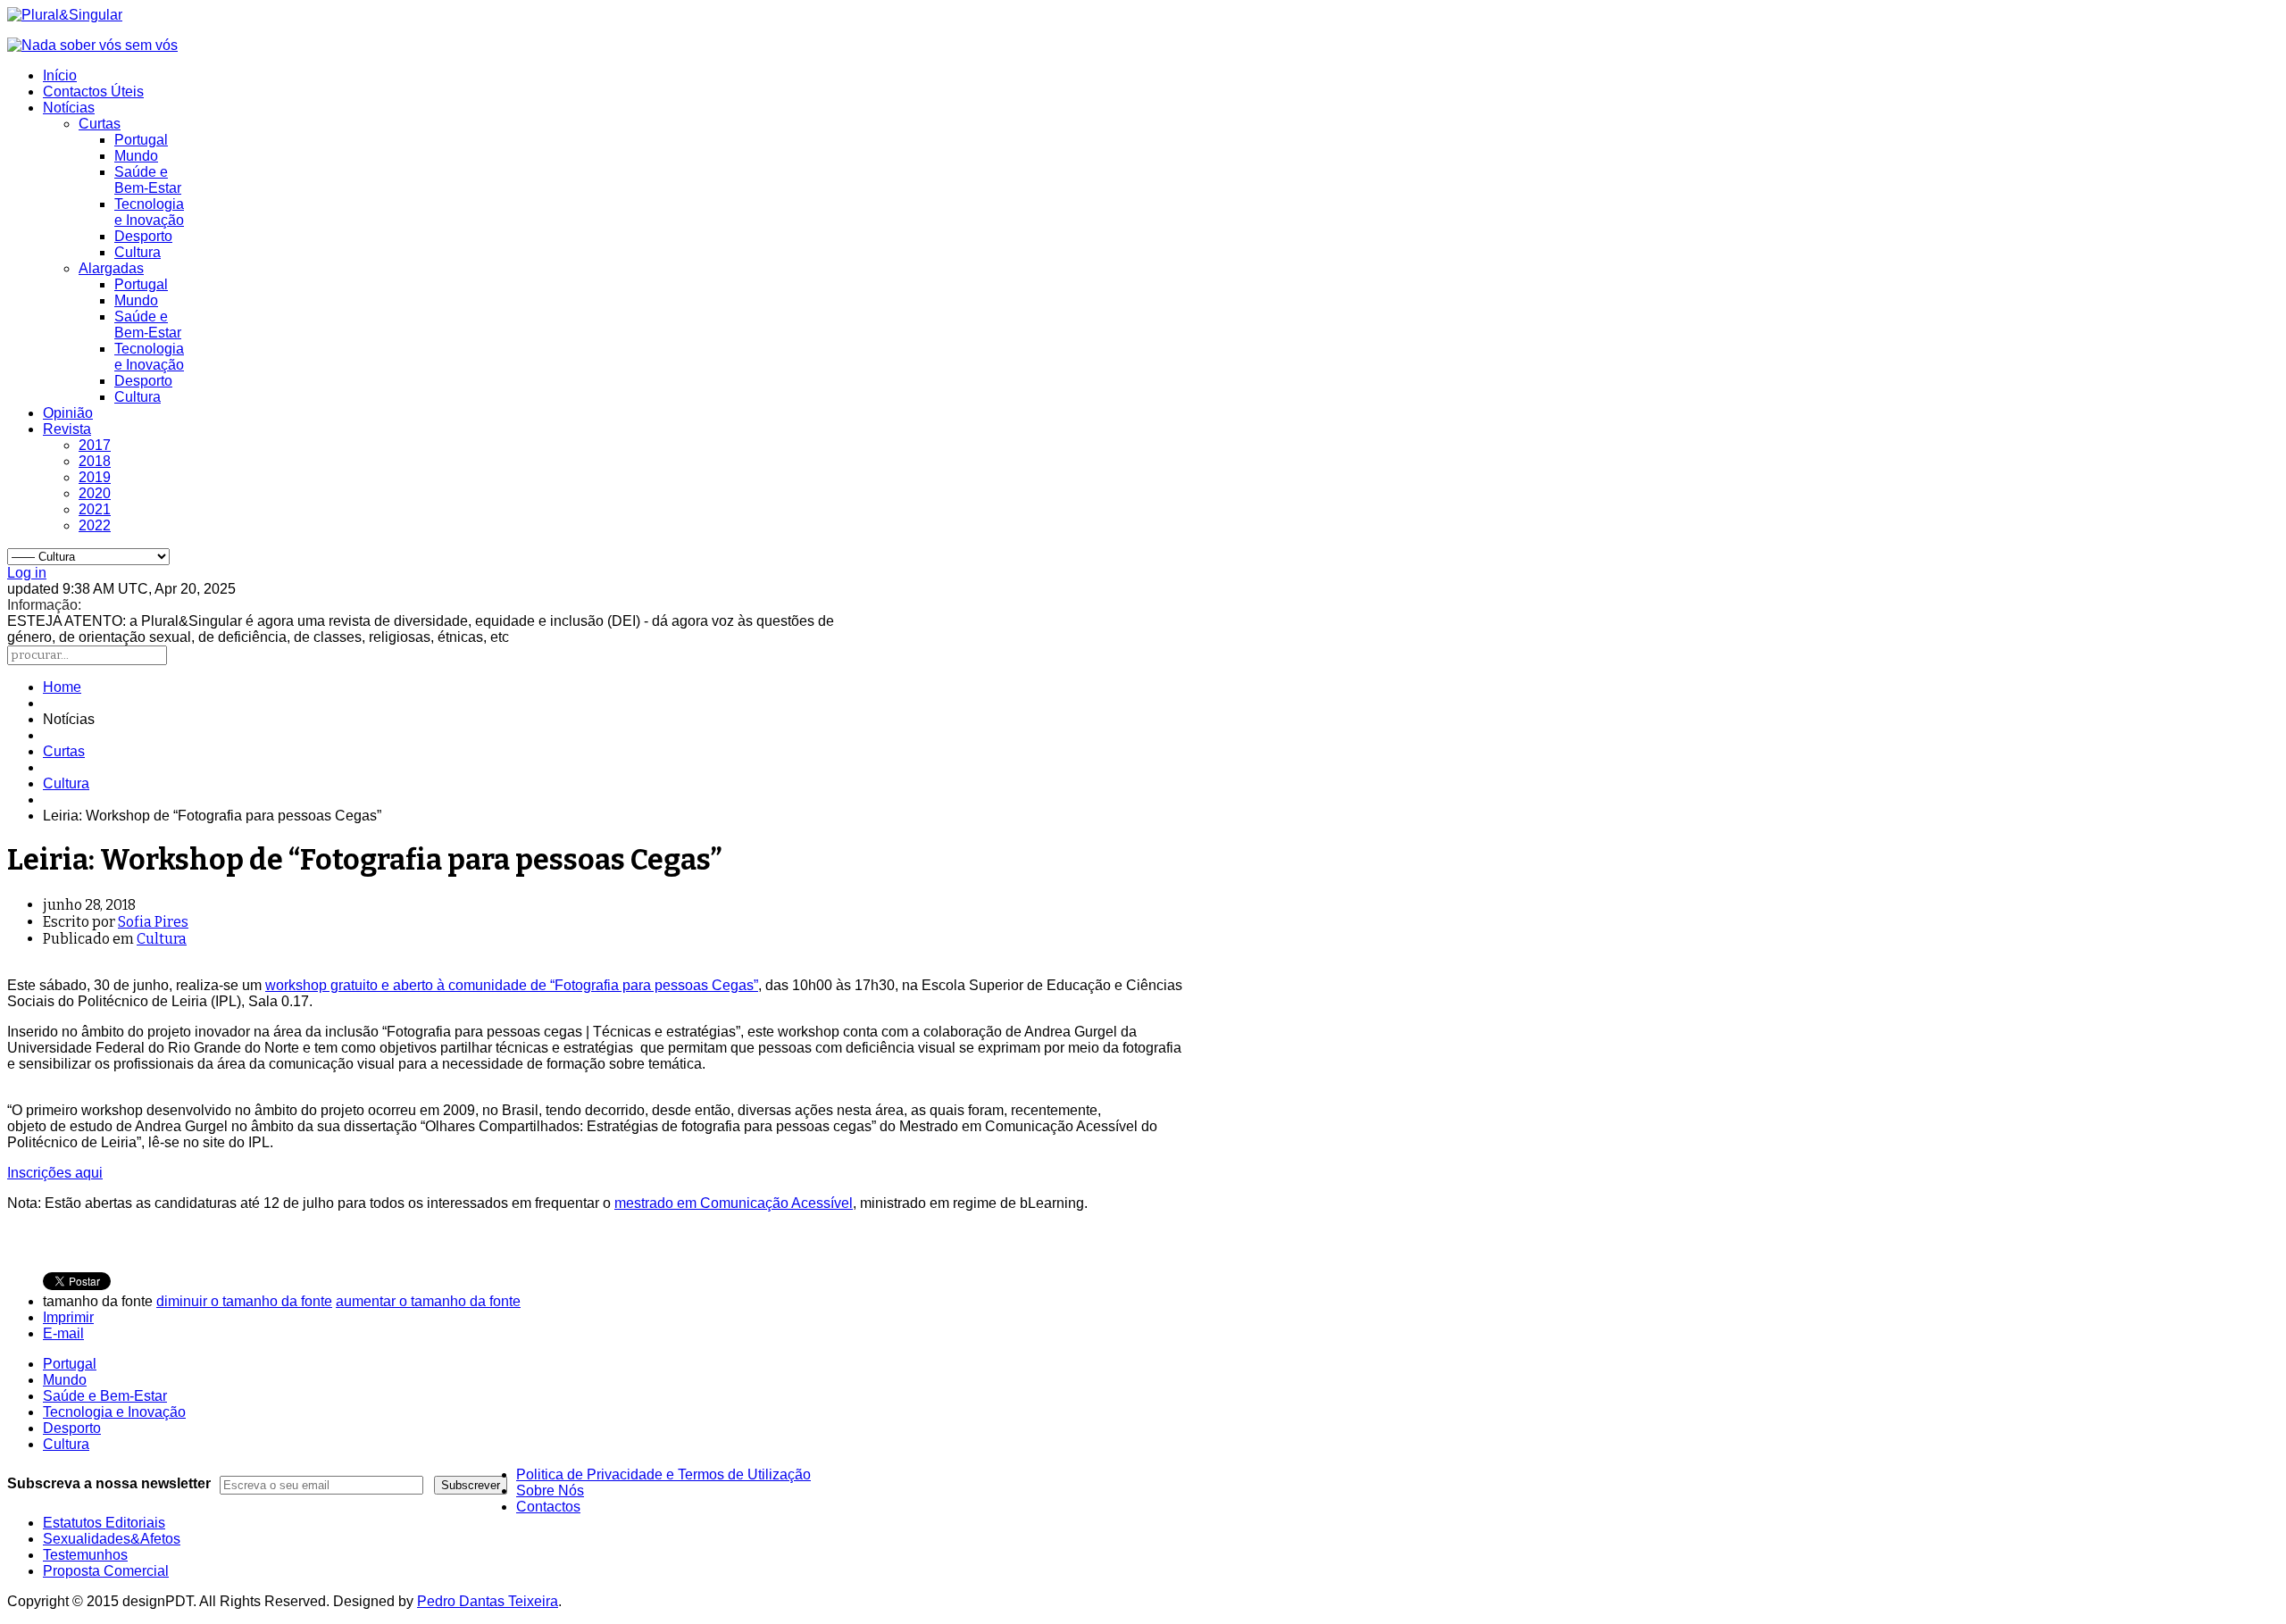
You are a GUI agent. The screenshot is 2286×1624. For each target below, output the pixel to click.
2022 (95, 525)
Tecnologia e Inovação (149, 212)
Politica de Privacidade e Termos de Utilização (663, 1474)
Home (62, 687)
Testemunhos (85, 1555)
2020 (95, 493)
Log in (27, 573)
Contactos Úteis (93, 92)
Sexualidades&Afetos (112, 1539)
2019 (95, 477)
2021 (95, 509)
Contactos (548, 1507)
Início (60, 75)
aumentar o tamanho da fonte (428, 1301)
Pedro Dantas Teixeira (488, 1601)
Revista (67, 429)
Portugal (141, 140)
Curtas (100, 124)
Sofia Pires (153, 922)
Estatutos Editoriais (104, 1523)
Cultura (138, 252)
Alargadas (111, 268)
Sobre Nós (550, 1491)
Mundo (136, 156)
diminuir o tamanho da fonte (244, 1301)
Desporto (143, 236)
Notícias (69, 108)
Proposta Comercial (106, 1571)
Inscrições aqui (55, 1173)
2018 (95, 461)
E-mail (63, 1333)
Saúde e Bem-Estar (148, 180)
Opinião (68, 413)
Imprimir (68, 1317)
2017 (95, 445)
